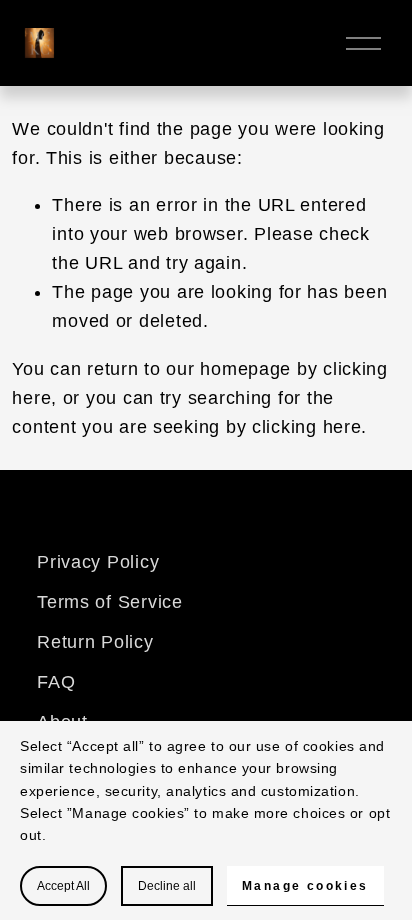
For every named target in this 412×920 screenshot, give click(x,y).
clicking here (306, 427)
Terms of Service (110, 602)
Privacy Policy (98, 562)
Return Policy (95, 642)
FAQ (56, 682)
